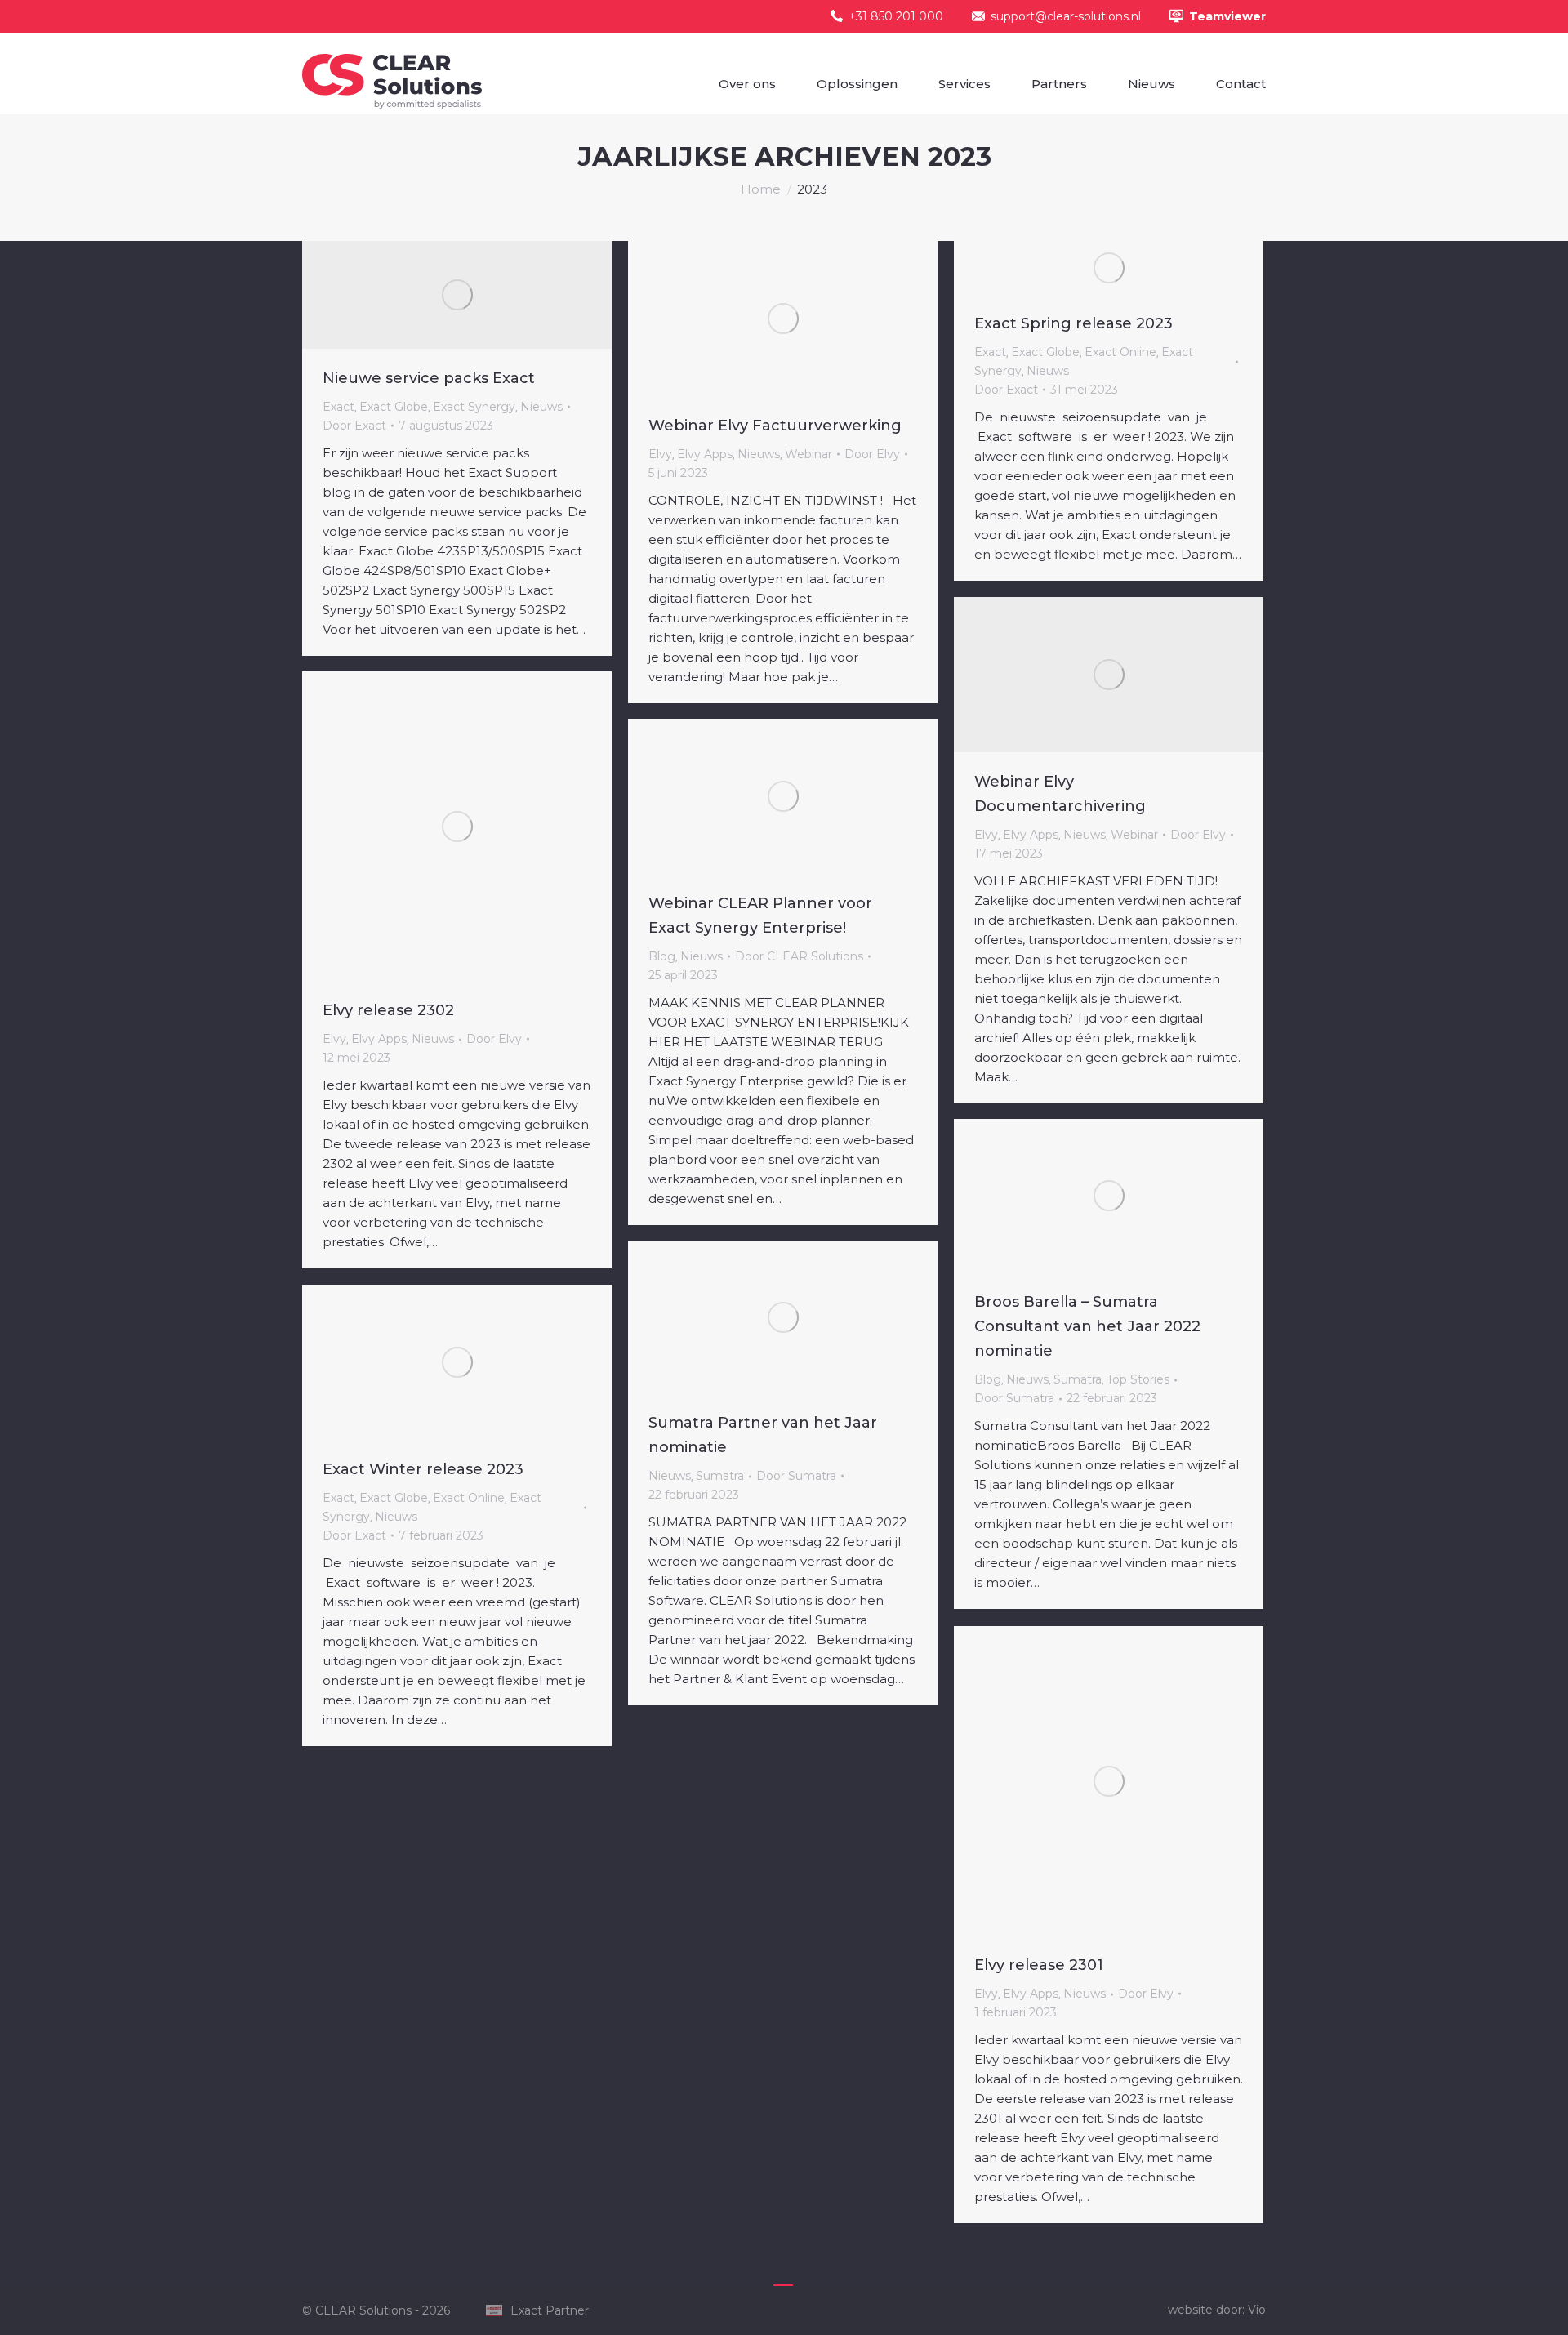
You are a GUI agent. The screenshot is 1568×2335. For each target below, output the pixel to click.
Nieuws (541, 407)
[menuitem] (747, 84)
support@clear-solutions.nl (1066, 16)
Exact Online (1120, 352)
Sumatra (1078, 1379)
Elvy (660, 454)
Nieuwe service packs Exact (429, 378)
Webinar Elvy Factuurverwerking (775, 426)
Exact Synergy (474, 407)
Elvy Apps (705, 454)
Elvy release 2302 (388, 1010)
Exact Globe (394, 407)
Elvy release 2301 (1039, 1965)
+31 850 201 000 (896, 16)
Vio (1257, 2310)
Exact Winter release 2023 (423, 1469)
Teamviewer (1227, 16)
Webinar (808, 454)
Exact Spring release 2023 (1074, 323)
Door (354, 426)
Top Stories (1138, 1379)
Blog (662, 956)
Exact (339, 407)
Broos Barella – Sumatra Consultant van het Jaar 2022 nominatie (1087, 1326)
